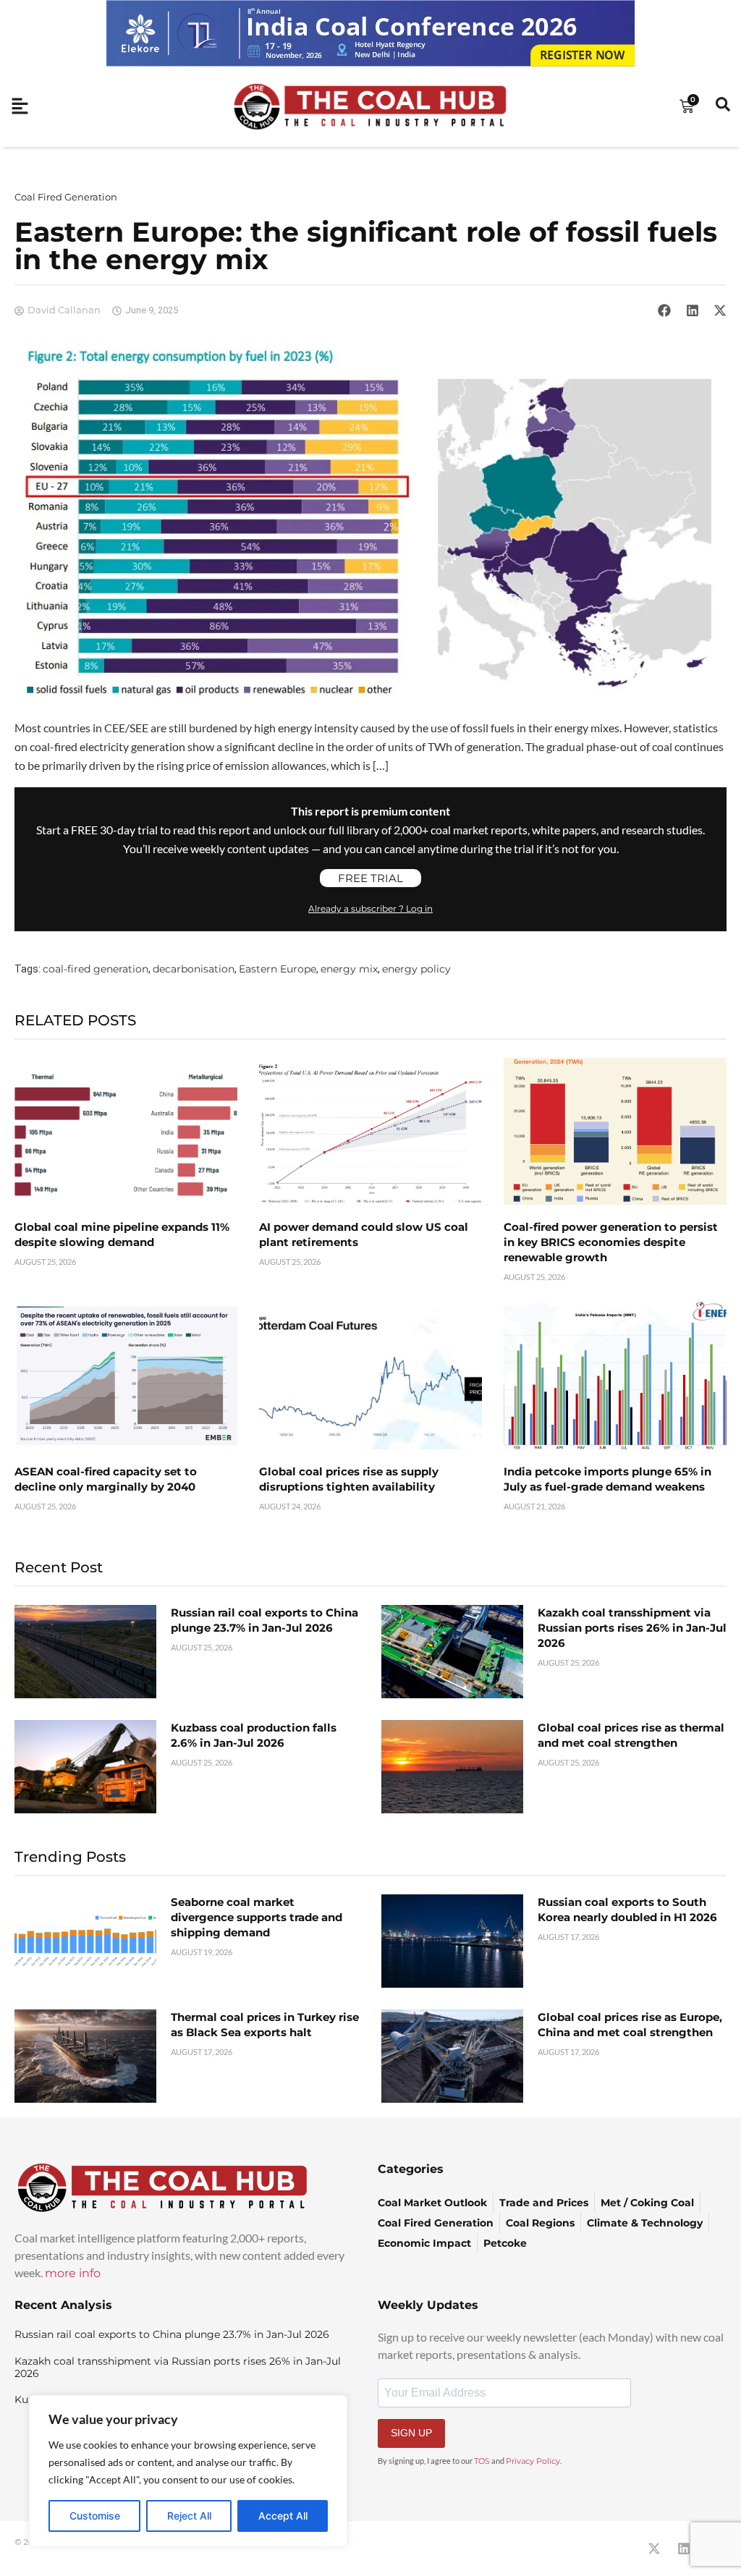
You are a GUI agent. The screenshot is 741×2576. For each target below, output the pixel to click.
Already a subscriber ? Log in (370, 908)
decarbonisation (194, 969)
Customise (95, 2516)
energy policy (416, 969)
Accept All (283, 2516)
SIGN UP (411, 2433)
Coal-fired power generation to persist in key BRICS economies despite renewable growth (611, 1242)
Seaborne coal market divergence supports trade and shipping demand (257, 1917)
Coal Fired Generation (66, 197)
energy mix (349, 969)
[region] (188, 2471)
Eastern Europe (278, 969)
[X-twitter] (654, 2549)
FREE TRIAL (370, 878)
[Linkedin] (684, 2549)
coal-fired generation (96, 969)
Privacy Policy (533, 2461)
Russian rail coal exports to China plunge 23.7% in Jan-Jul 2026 (172, 2334)
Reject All (189, 2516)
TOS (482, 2461)
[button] (664, 310)
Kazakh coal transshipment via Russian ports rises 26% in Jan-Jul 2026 (632, 1628)
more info (73, 2273)
